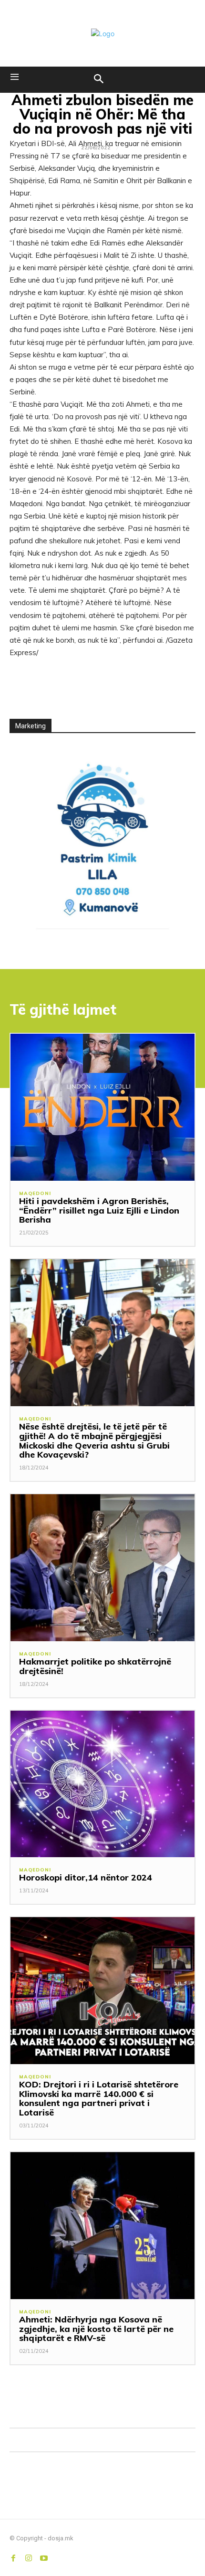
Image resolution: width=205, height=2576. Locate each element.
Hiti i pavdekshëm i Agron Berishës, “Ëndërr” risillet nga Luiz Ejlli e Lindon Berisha (99, 1210)
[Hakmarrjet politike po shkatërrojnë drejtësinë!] (102, 1568)
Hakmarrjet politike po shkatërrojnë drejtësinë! (95, 1666)
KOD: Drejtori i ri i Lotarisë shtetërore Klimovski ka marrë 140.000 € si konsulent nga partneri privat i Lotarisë (99, 2098)
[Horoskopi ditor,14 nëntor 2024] (102, 1784)
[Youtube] (44, 2556)
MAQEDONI (35, 1194)
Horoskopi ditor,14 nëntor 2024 (86, 1877)
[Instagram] (29, 2556)
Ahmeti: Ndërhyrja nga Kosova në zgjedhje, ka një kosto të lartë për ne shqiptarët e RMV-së (96, 2329)
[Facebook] (13, 2556)
